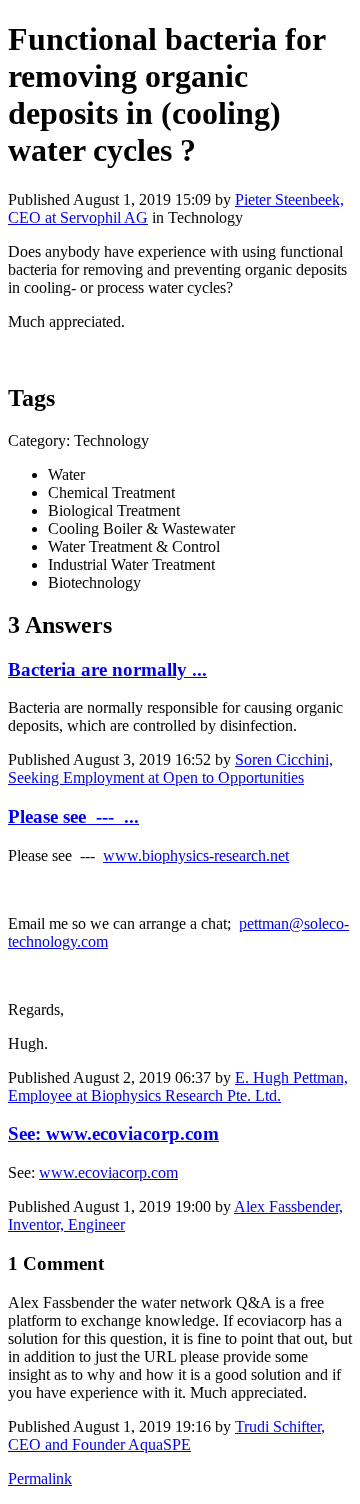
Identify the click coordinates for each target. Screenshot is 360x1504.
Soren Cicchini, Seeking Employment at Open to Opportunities (170, 768)
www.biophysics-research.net (196, 855)
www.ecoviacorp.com (108, 1172)
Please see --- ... (73, 816)
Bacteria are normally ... (107, 669)
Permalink (40, 1478)
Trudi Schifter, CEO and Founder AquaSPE (166, 1435)
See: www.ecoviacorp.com (113, 1133)
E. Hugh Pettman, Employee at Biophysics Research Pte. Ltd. (178, 1086)
